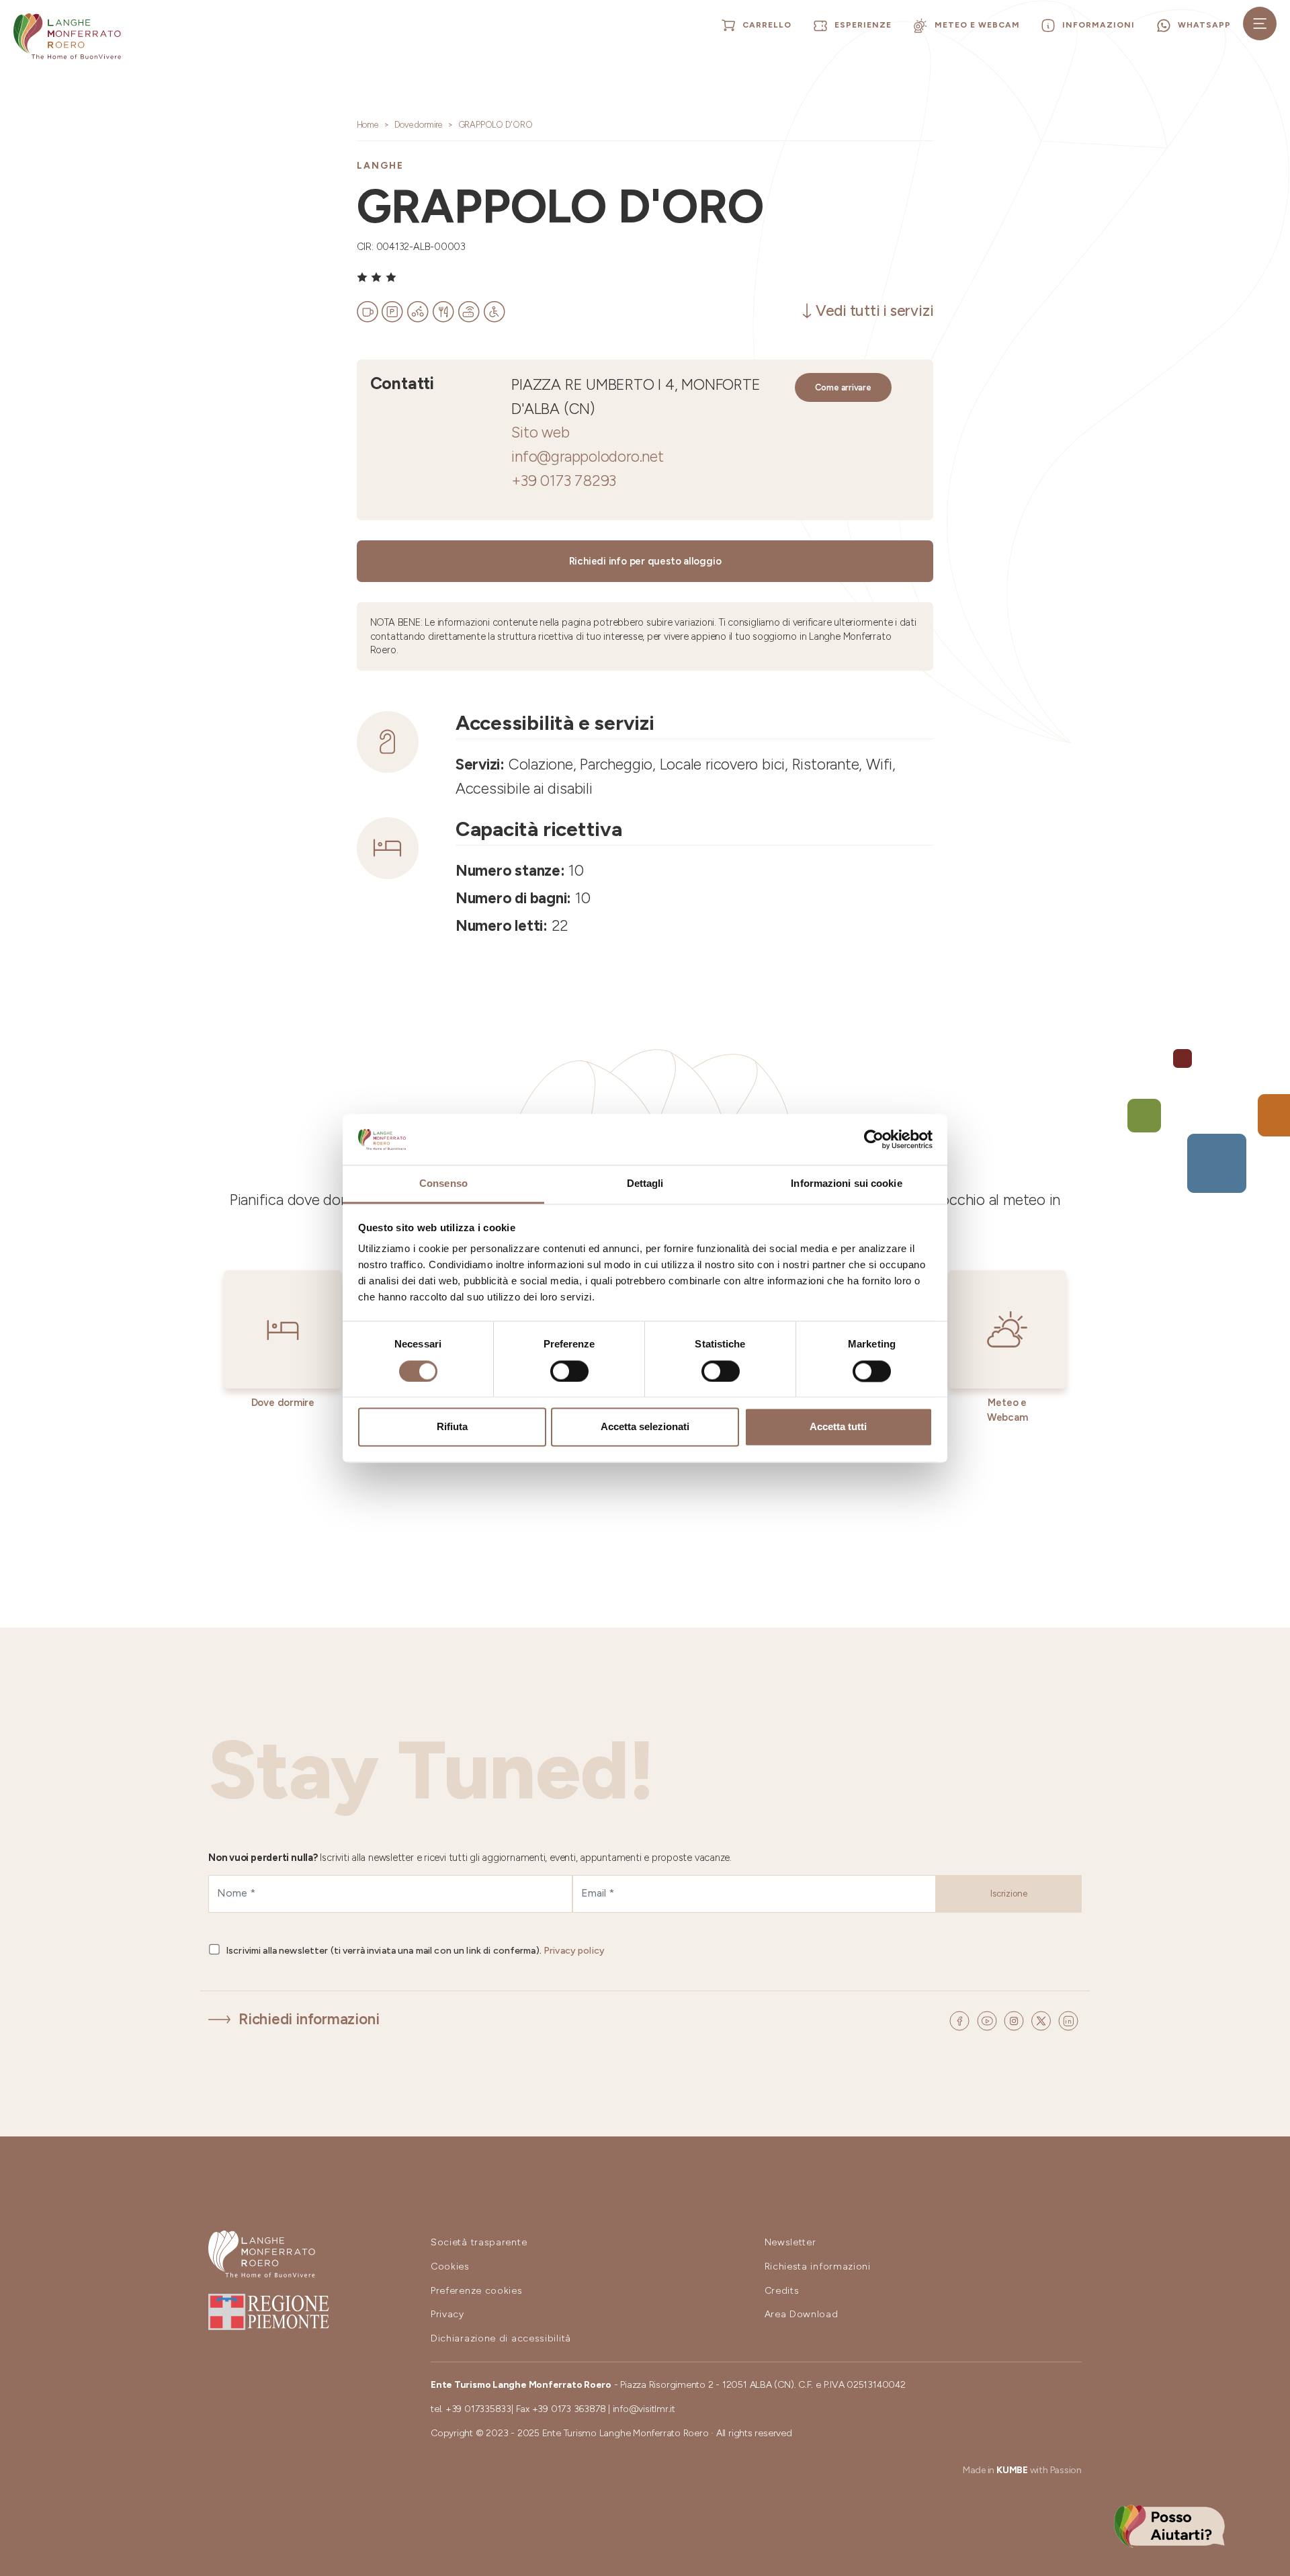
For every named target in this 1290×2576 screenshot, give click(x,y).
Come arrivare (843, 387)
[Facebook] (961, 2020)
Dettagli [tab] (645, 1184)
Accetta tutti (838, 1427)
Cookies (450, 2267)
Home (368, 125)
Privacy (447, 2314)
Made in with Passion (1022, 2470)
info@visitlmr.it (644, 2409)
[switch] (569, 1371)
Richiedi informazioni (309, 2019)
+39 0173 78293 (564, 481)
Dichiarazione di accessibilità (501, 2338)
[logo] (67, 36)
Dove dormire (418, 125)
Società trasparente (479, 2242)
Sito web (540, 432)
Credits (782, 2291)
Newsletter (790, 2242)
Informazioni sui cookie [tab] (846, 1184)
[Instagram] (1016, 2020)
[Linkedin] (1068, 2020)
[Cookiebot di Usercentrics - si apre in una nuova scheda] (874, 1139)
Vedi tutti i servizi (875, 311)
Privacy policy (574, 1951)
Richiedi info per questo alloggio (645, 561)
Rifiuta (452, 1427)
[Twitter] (1043, 2020)
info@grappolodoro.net (587, 457)
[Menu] (1260, 24)
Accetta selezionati (645, 1427)
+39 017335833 (478, 2409)
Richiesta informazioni (818, 2267)
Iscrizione (1009, 1894)
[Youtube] (989, 2020)
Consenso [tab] (443, 1184)
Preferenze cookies (477, 2291)
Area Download (802, 2314)
